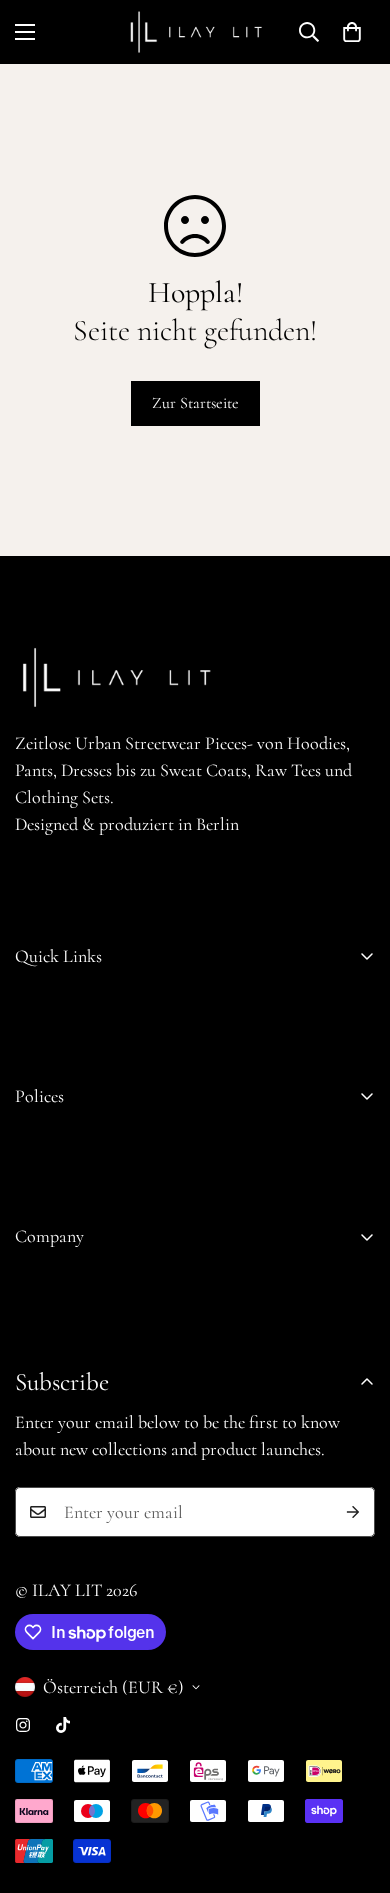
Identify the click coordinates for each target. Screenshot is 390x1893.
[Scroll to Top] (354, 1787)
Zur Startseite (195, 403)
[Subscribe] (353, 1512)
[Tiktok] (63, 1725)
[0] (352, 32)
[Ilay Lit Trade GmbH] (195, 32)
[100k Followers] (23, 1725)
